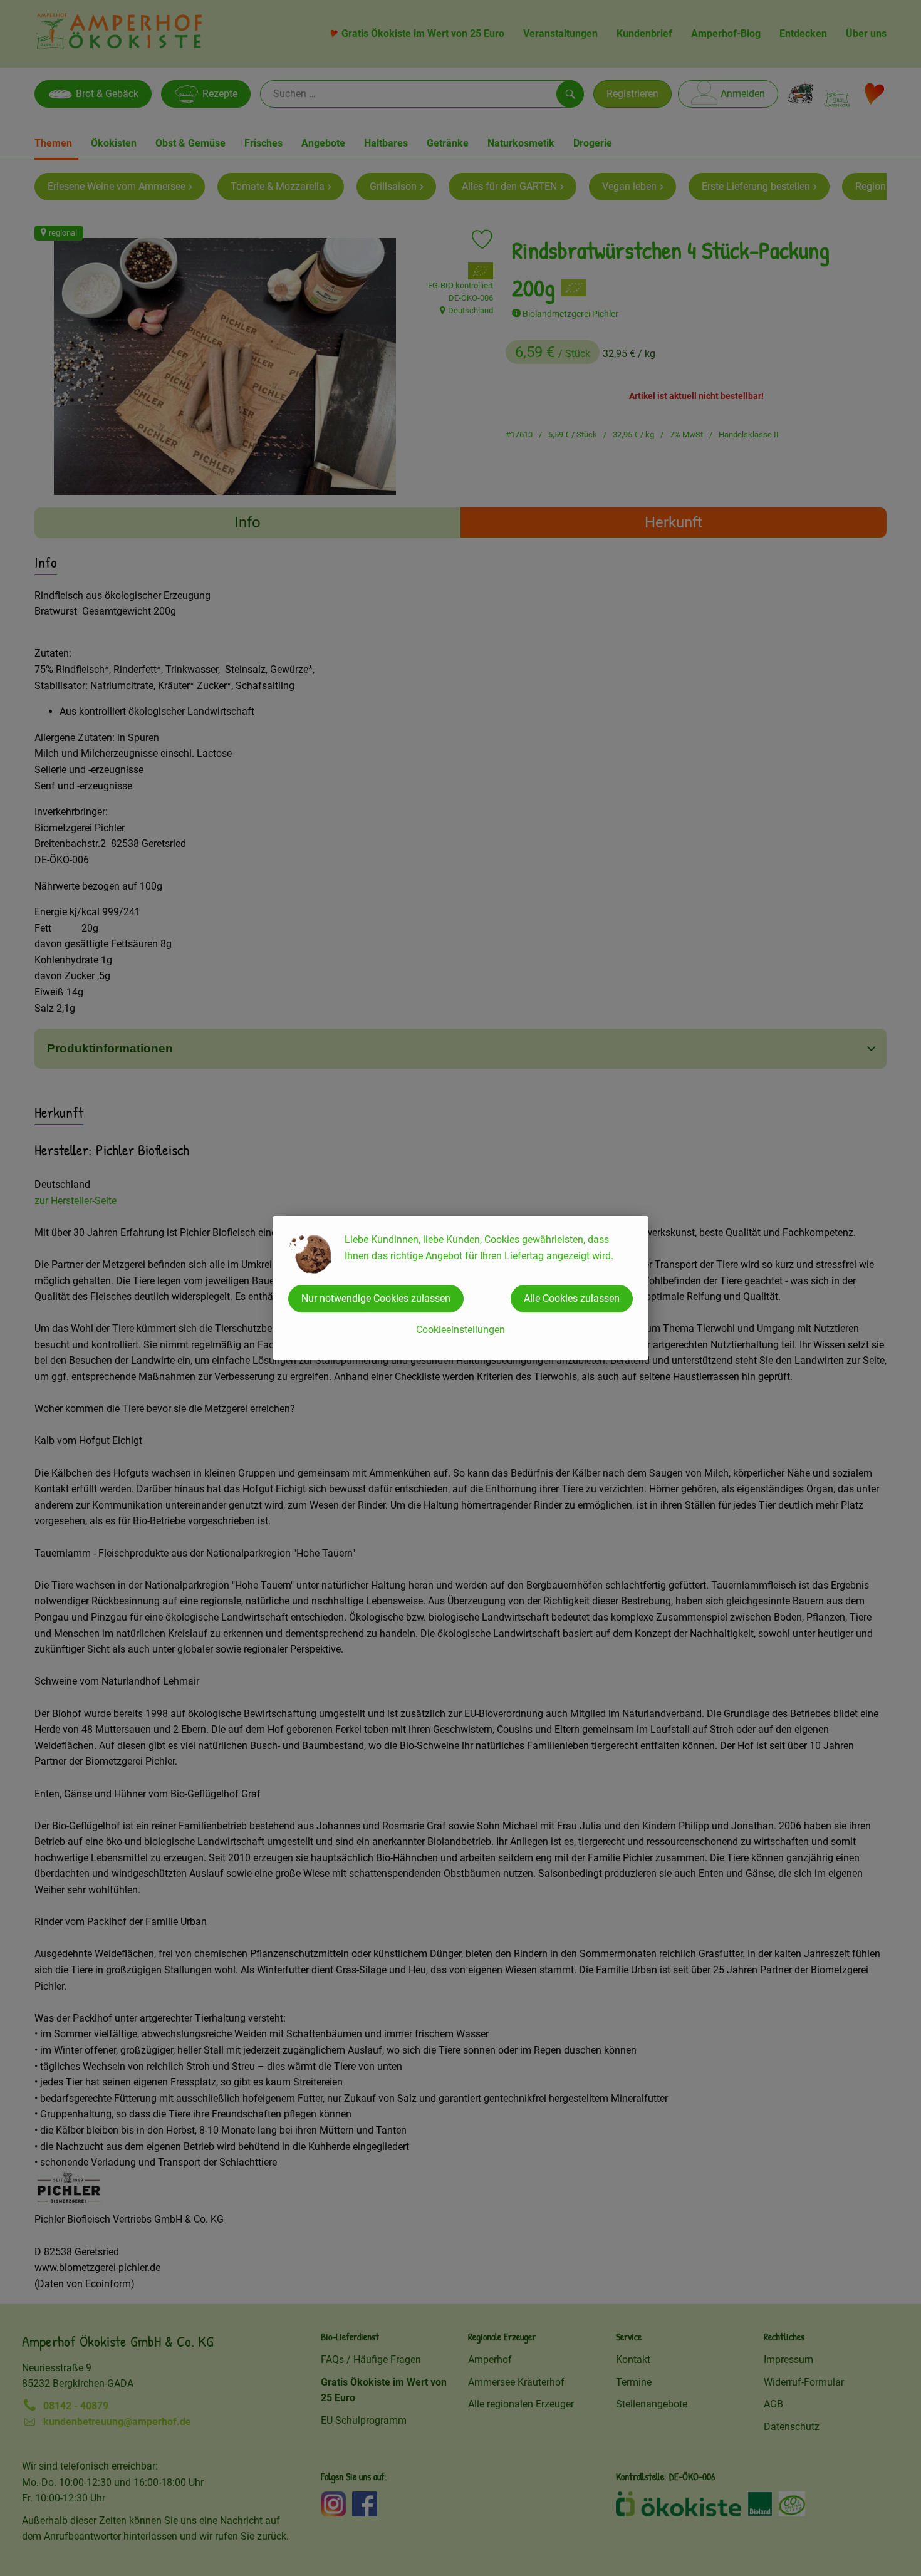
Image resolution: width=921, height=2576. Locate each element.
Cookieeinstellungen (460, 1330)
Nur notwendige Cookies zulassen (376, 1298)
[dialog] (460, 1288)
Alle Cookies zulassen (572, 1298)
